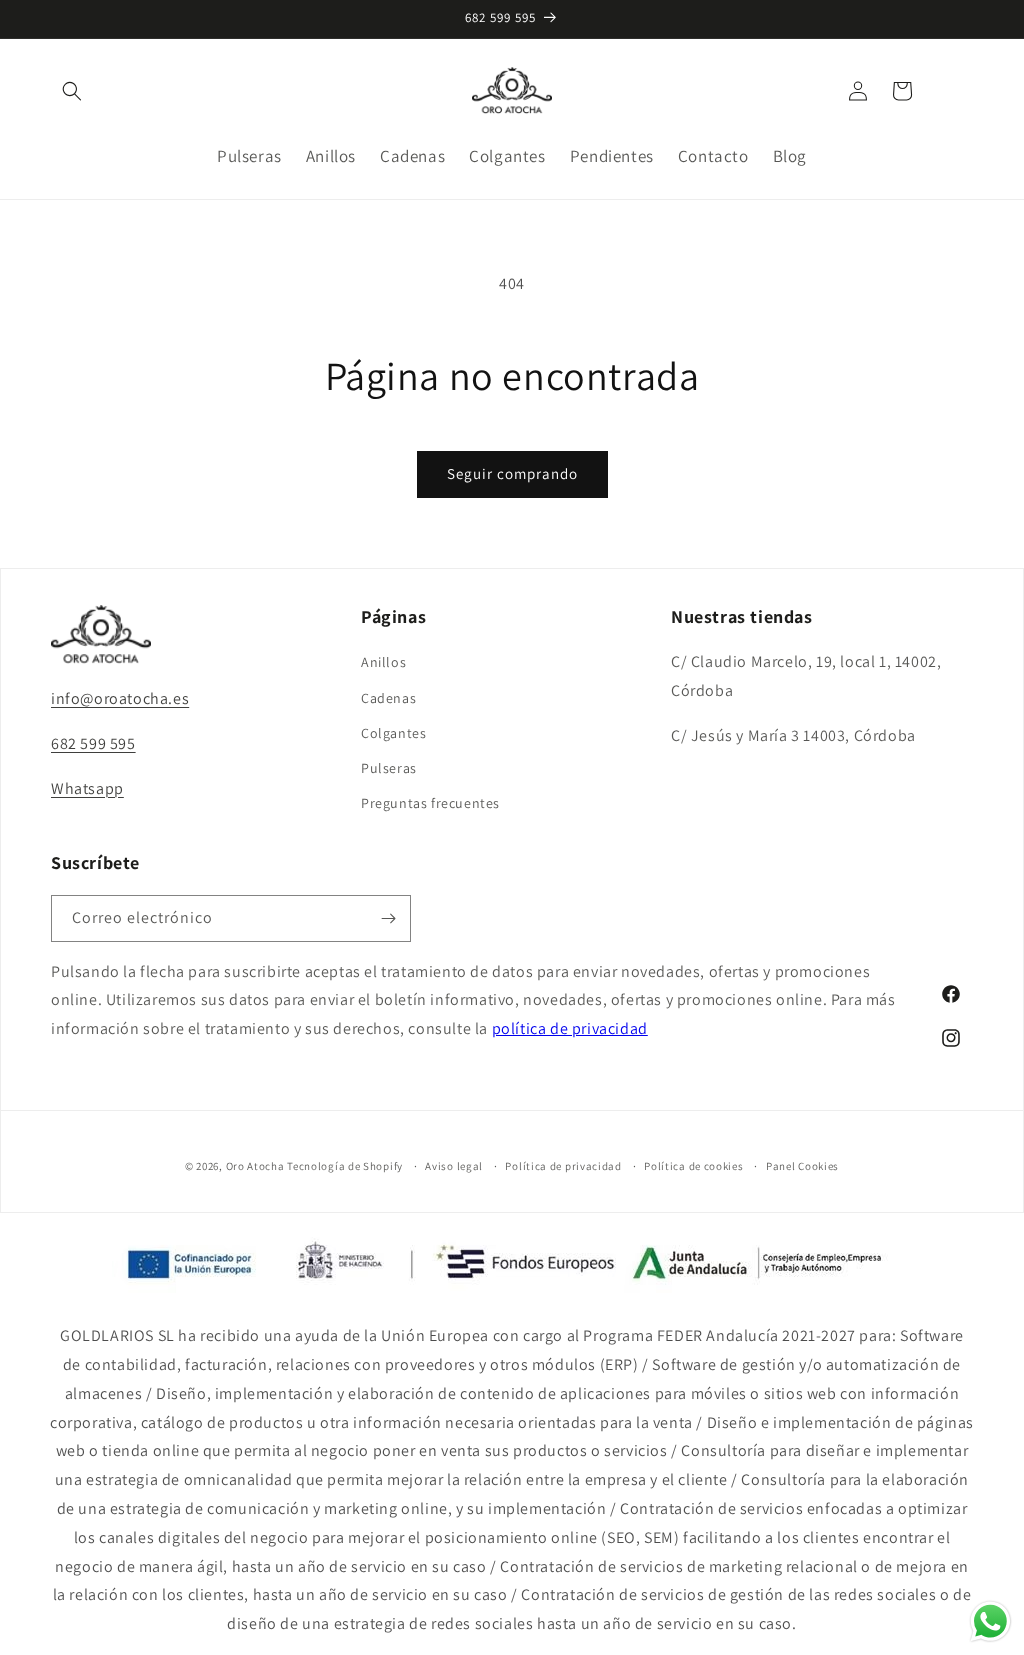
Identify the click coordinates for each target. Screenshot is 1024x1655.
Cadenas (388, 698)
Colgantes (393, 733)
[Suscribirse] (388, 918)
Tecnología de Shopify (345, 1166)
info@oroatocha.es (120, 698)
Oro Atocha (255, 1166)
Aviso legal (454, 1166)
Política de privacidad (563, 1166)
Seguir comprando (512, 473)
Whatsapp (87, 788)
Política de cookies (693, 1166)
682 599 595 (93, 743)
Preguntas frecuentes (430, 803)
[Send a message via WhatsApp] (990, 1621)
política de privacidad (570, 1028)
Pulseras (389, 768)
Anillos (383, 662)
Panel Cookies (802, 1166)
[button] (72, 91)
